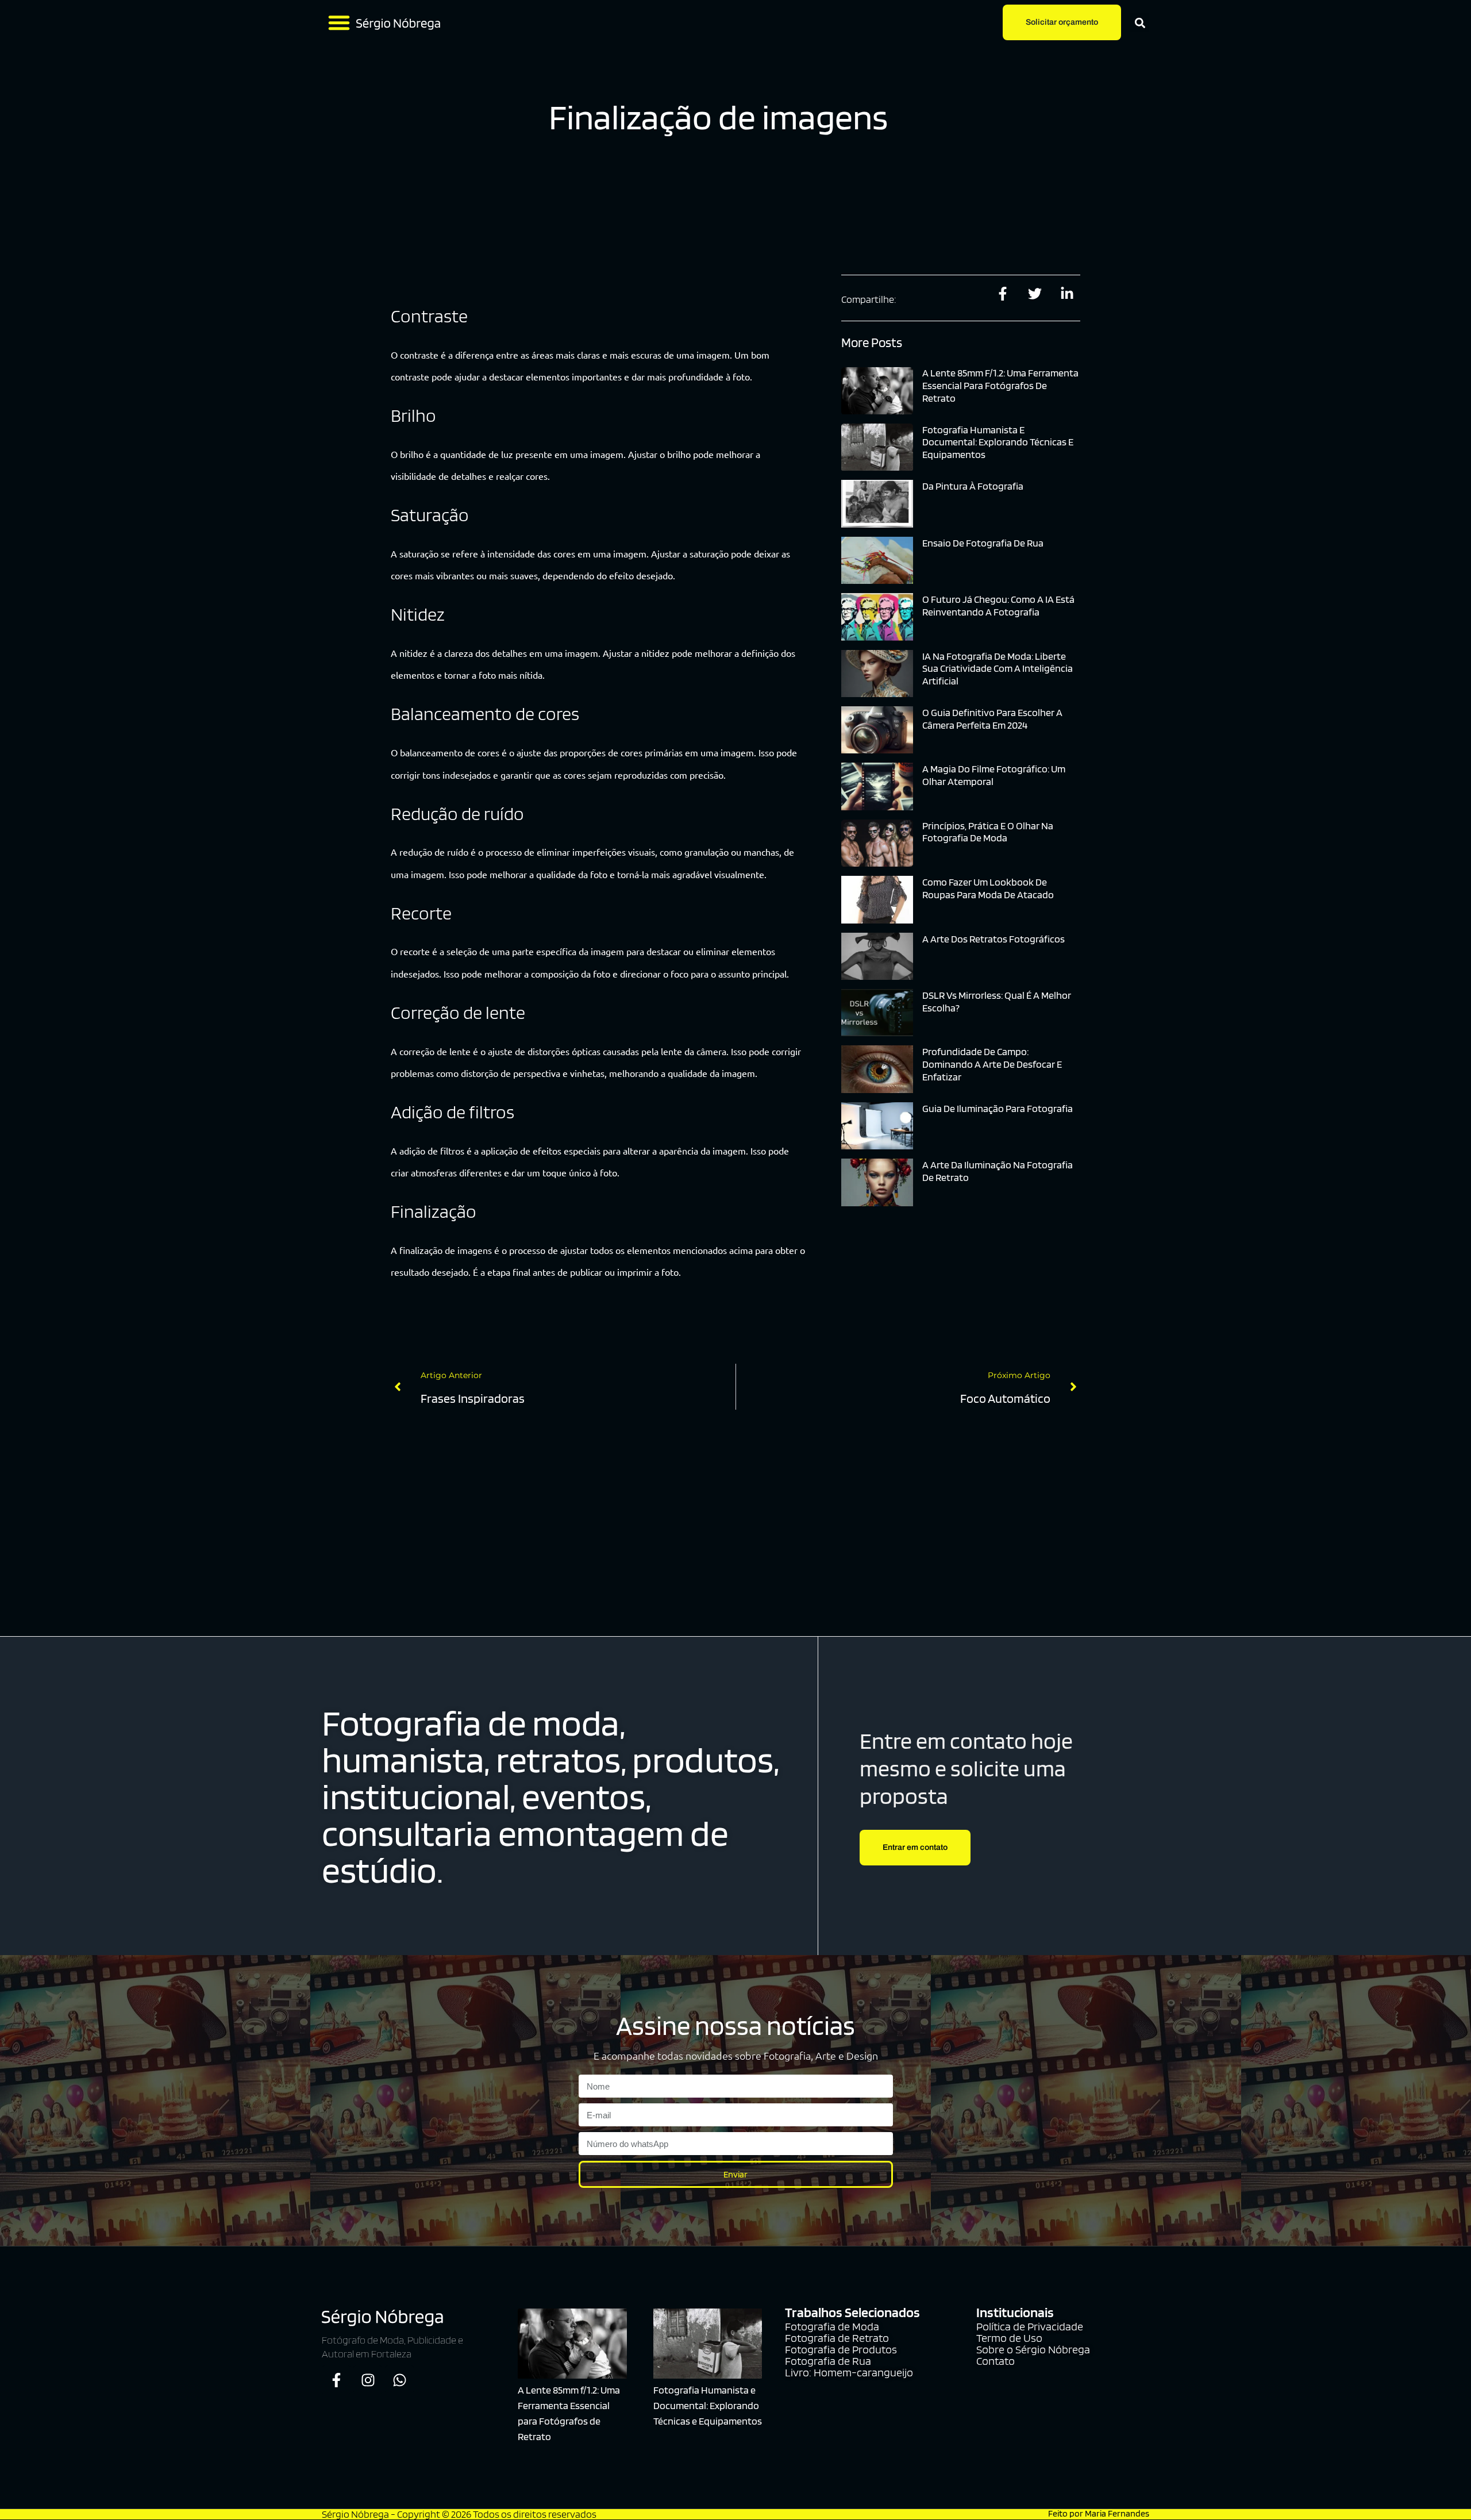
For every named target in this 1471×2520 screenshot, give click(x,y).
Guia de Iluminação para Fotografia (998, 1108)
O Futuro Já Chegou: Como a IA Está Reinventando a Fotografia (998, 605)
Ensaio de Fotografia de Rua (983, 543)
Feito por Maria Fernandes (1099, 2513)
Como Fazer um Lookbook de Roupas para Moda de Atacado (988, 888)
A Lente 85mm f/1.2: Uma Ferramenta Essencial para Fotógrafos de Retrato (1000, 385)
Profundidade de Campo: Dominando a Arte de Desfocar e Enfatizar (992, 1064)
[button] (339, 22)
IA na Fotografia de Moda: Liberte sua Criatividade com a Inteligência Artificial (998, 668)
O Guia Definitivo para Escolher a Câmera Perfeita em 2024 (992, 719)
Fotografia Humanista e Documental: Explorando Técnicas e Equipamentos (998, 442)
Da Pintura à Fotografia (973, 486)
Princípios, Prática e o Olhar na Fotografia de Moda (988, 832)
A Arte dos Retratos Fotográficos (993, 939)
